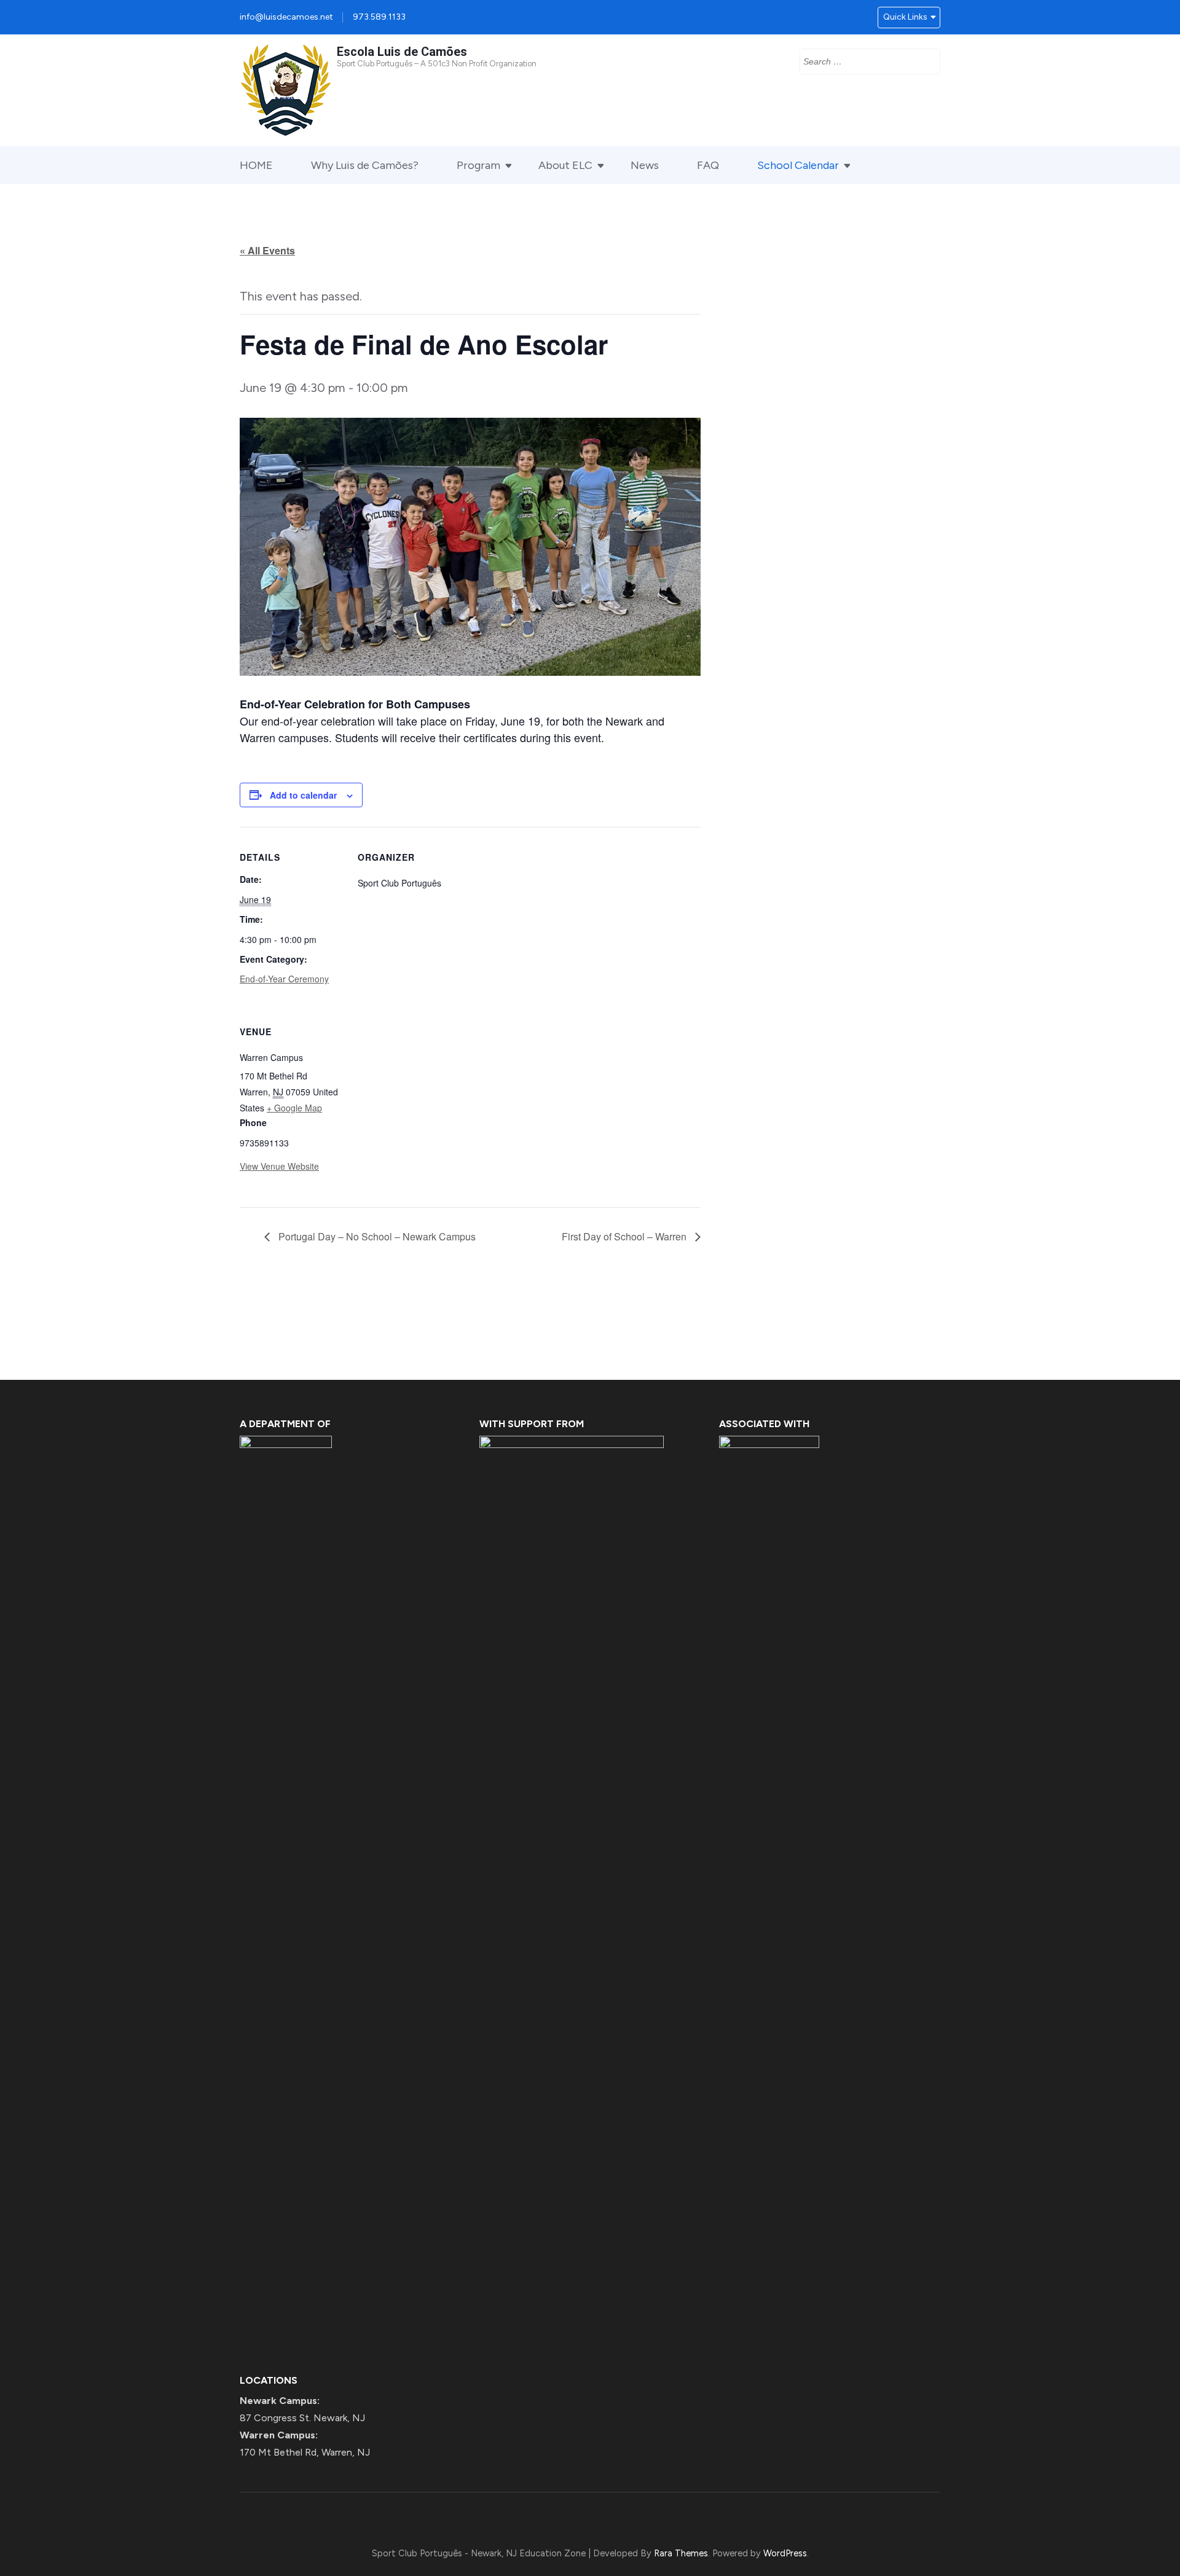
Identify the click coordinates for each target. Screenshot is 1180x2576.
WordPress (785, 2553)
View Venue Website (279, 1166)
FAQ (708, 165)
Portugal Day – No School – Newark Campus (376, 1236)
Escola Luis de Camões (402, 52)
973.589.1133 (379, 17)
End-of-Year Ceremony (284, 979)
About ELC (565, 165)
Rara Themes (681, 2553)
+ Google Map (294, 1108)
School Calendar (798, 165)
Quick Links (905, 17)
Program (478, 165)
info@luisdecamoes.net (286, 17)
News (645, 165)
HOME (256, 165)
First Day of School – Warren (625, 1236)
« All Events (267, 250)
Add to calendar (303, 795)
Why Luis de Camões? (365, 165)
